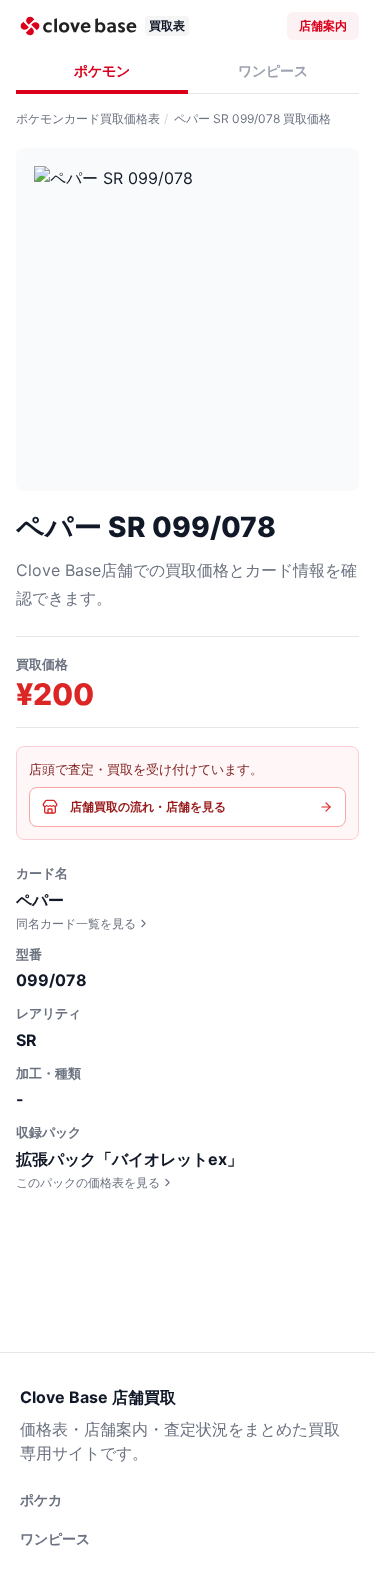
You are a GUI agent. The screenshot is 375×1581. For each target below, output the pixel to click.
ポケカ (41, 1499)
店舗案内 (323, 25)
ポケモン (102, 70)
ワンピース (273, 70)
